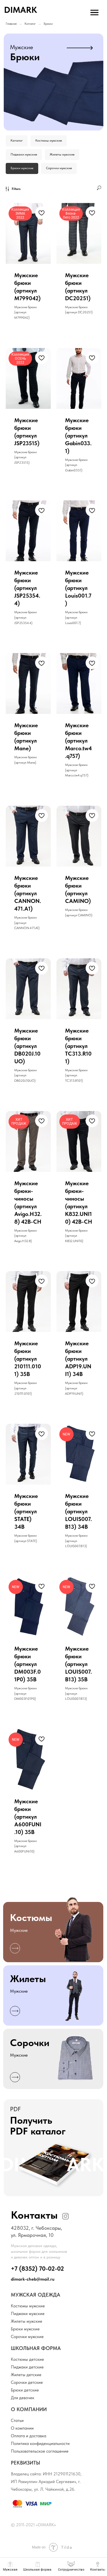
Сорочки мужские (59, 168)
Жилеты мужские (62, 154)
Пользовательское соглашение (40, 2451)
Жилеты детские (26, 2375)
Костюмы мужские (49, 140)
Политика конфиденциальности (40, 2444)
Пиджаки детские (27, 2367)
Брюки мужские (22, 168)
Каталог (30, 24)
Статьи (17, 2420)
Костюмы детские (27, 2359)
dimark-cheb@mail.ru (33, 2279)
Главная (11, 24)
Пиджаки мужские (24, 154)
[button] (53, 2148)
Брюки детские (25, 2390)
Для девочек (23, 2398)
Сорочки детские (27, 2382)
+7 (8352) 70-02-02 (37, 2269)
